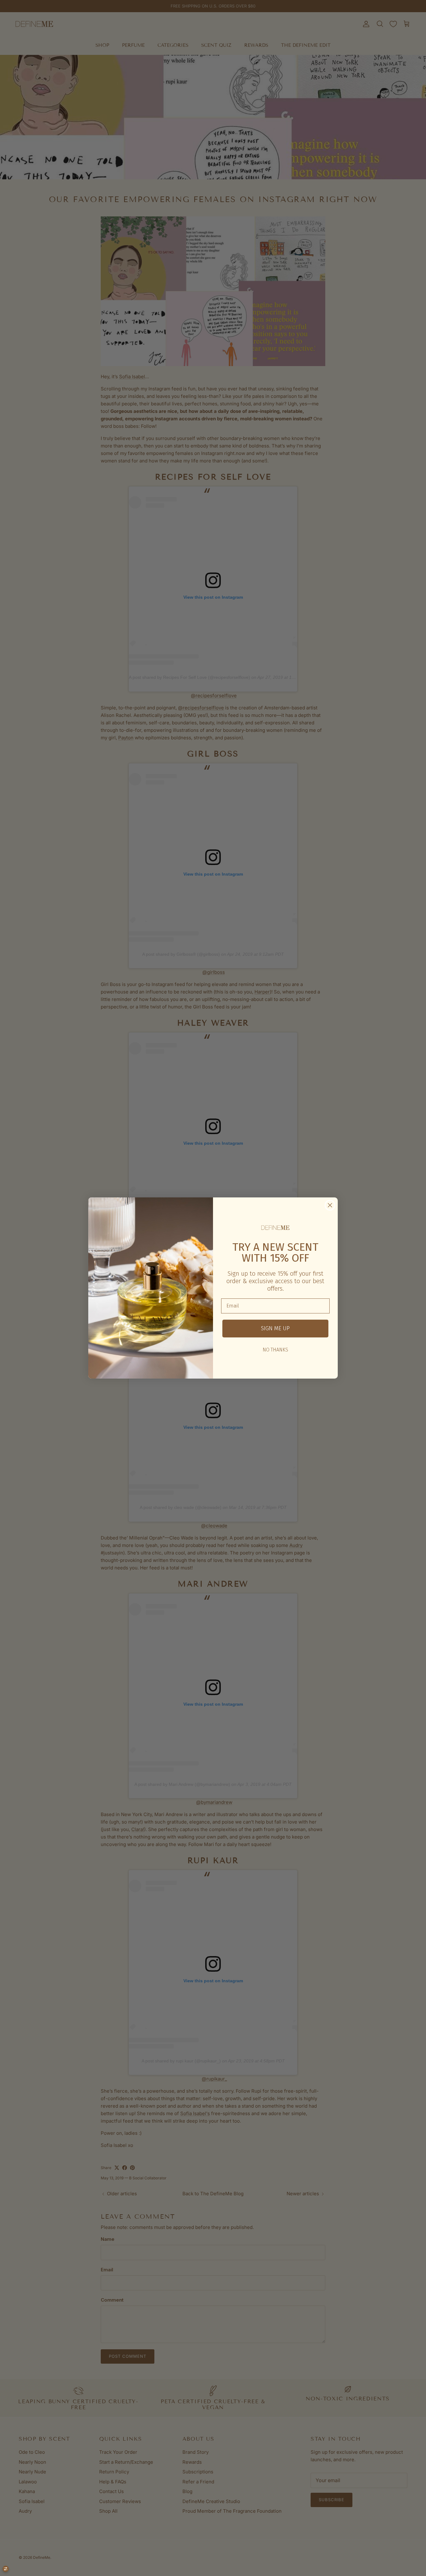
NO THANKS (275, 1350)
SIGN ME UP (275, 1328)
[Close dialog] (330, 1205)
